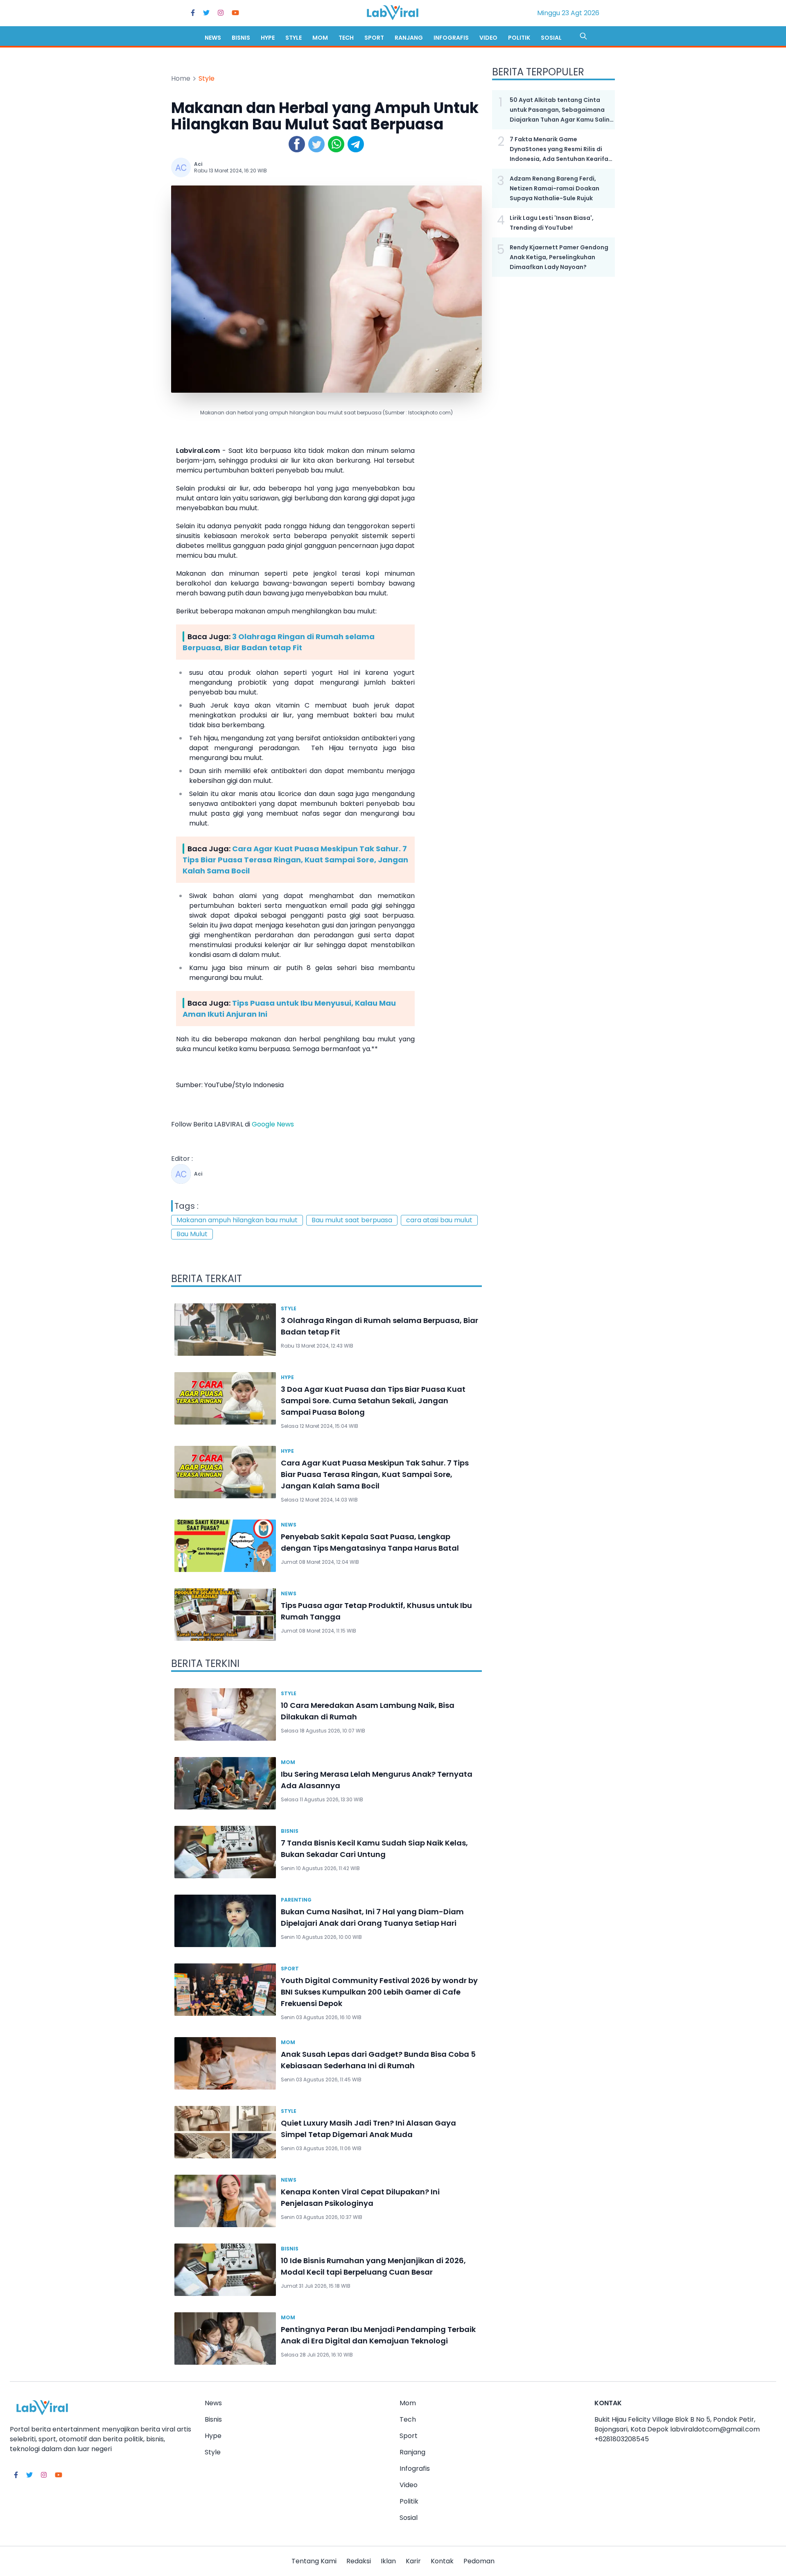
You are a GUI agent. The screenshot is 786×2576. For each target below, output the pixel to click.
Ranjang (409, 38)
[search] (583, 36)
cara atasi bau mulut (439, 1220)
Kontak (442, 2561)
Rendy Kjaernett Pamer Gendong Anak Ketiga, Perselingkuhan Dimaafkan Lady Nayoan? (559, 257)
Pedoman (479, 2561)
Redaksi (359, 2561)
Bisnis (241, 38)
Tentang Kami (314, 2561)
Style (294, 38)
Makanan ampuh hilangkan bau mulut (237, 1220)
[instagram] (221, 13)
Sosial (551, 38)
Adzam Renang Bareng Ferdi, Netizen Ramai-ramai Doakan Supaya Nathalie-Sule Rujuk (554, 188)
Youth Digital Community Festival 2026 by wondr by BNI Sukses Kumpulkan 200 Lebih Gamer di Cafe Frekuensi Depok (379, 1992)
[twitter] (206, 13)
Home (181, 78)
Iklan (388, 2561)
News (213, 38)
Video (488, 38)
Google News (273, 1124)
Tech (346, 38)
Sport (374, 38)
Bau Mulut (192, 1234)
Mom (320, 38)
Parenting (296, 1900)
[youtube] (235, 13)
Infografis (451, 38)
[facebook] (193, 13)
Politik (519, 38)
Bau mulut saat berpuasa (352, 1220)
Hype (268, 38)
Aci (198, 164)
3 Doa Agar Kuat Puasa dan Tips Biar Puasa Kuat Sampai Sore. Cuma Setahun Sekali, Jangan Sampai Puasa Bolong (373, 1401)
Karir (413, 2561)
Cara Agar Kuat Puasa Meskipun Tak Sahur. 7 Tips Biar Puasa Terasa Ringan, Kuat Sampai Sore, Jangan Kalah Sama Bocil (295, 860)
